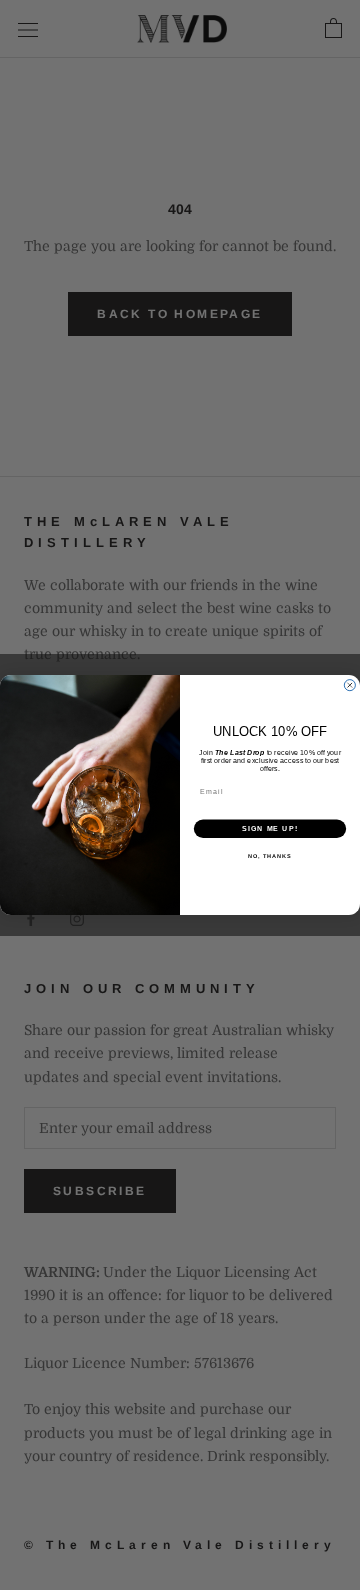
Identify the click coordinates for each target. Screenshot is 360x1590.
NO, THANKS (270, 856)
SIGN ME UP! (270, 829)
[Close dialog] (349, 685)
